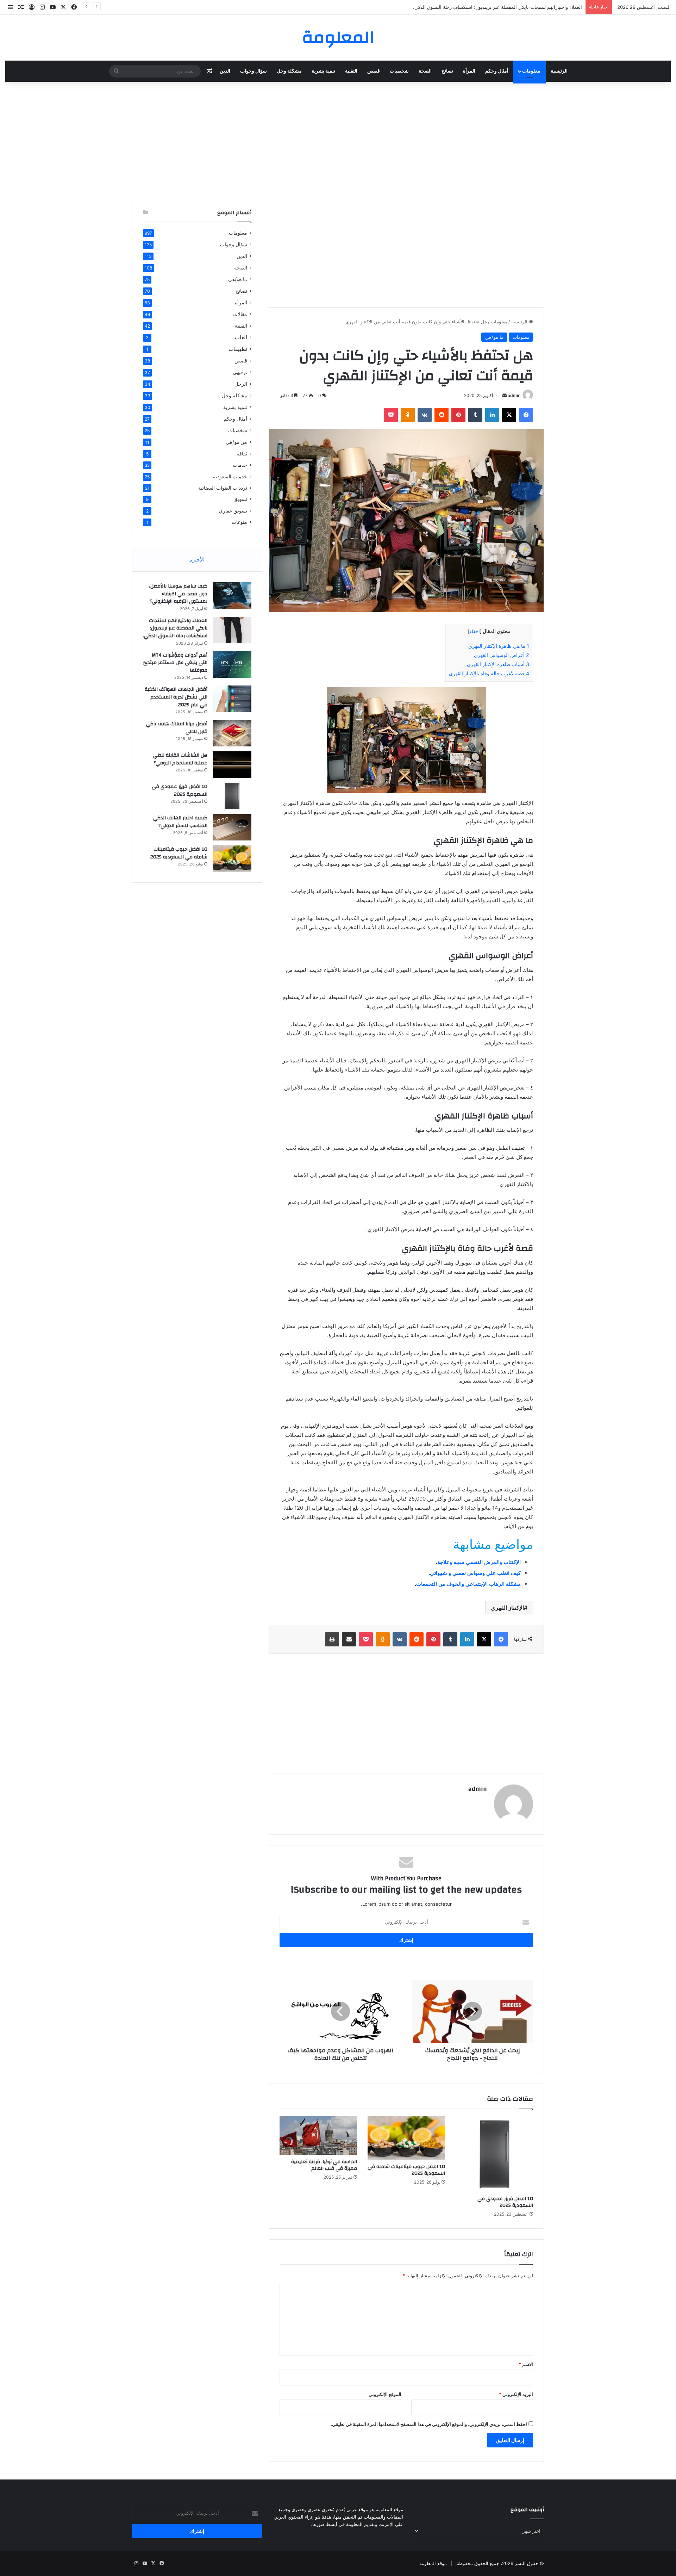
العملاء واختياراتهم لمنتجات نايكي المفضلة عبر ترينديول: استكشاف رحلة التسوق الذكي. (175, 628)
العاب (241, 337)
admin (514, 395)
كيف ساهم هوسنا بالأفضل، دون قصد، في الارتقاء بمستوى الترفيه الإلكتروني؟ (178, 594)
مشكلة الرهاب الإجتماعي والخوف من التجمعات (468, 1584)
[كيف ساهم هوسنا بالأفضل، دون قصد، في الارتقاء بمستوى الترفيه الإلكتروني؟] (232, 595)
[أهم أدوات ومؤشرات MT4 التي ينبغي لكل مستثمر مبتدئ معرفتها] (232, 665)
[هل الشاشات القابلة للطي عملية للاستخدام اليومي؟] (232, 765)
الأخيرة (197, 560)
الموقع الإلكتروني (385, 2394)
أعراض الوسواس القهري (502, 655)
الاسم (526, 2364)
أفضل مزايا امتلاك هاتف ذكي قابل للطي (177, 728)
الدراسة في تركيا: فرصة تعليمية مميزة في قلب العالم (324, 2165)
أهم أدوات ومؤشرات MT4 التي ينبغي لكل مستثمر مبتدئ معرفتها (519, 7)
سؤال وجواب (254, 71)
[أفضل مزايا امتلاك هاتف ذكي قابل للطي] (232, 733)
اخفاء (475, 631)
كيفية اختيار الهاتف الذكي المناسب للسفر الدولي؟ (180, 822)
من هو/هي (236, 442)
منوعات (239, 522)
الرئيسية (559, 71)
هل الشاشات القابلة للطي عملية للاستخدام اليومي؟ (180, 759)
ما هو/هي (494, 337)
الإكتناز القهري (507, 1608)
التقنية (351, 71)
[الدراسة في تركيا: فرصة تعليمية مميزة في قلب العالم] (318, 2136)
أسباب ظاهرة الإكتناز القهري (498, 664)
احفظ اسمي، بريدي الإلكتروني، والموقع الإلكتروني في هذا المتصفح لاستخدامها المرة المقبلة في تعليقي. (429, 2424)
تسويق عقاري (233, 511)
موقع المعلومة (433, 2563)
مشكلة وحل (289, 71)
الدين (225, 71)
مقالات (240, 314)
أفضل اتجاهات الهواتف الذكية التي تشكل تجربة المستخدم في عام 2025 (176, 697)
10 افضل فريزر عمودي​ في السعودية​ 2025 (505, 2202)
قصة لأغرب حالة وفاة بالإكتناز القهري (489, 673)
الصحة (425, 71)
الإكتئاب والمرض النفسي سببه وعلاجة (479, 1562)
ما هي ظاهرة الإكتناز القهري (499, 646)
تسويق (240, 499)
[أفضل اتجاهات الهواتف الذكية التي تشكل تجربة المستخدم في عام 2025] (232, 699)
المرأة (469, 71)
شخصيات (399, 71)
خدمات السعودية (230, 476)
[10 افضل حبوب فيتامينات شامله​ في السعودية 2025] (406, 2138)
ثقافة (242, 454)
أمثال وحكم (497, 71)
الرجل (241, 384)
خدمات (240, 465)
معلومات (531, 71)
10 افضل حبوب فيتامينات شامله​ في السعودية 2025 (406, 2170)
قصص (374, 71)
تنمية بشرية (323, 71)
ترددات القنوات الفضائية (223, 488)
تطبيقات (238, 349)
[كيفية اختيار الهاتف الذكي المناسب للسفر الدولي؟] (232, 827)
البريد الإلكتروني (516, 2394)
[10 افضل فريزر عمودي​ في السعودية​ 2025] (494, 2154)
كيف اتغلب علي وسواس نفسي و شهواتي (475, 1573)
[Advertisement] (338, 138)
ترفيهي (240, 372)
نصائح (447, 71)
